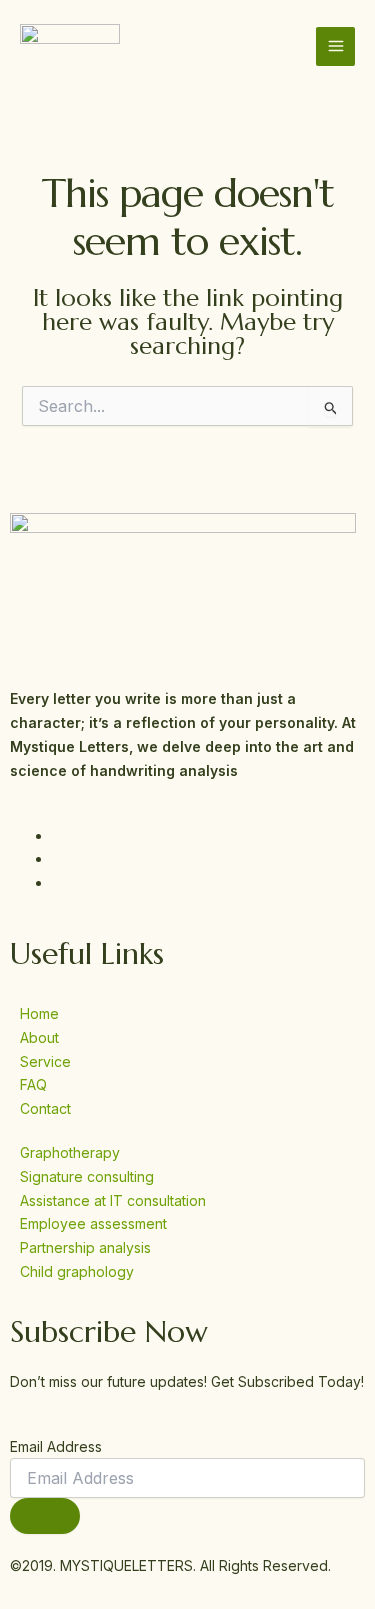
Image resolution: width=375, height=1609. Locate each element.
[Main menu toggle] (335, 46)
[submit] (45, 1516)
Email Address (56, 1446)
